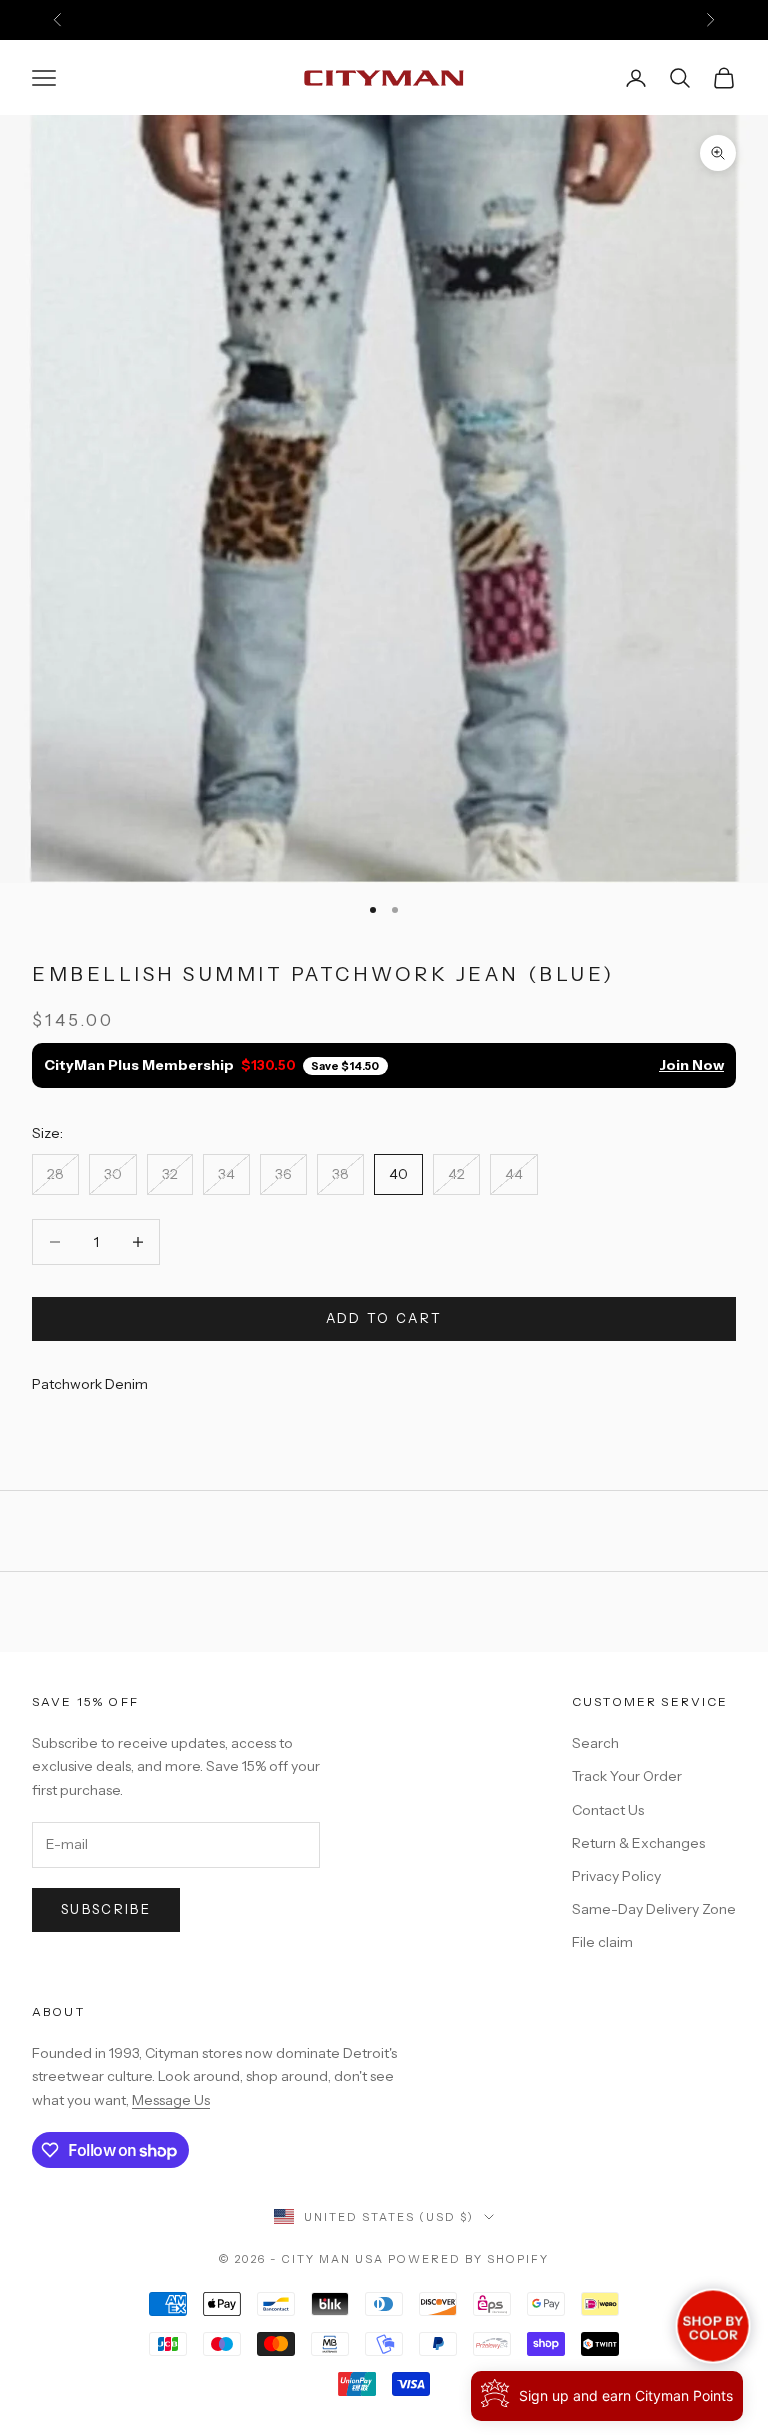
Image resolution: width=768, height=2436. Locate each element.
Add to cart (384, 1318)
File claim (602, 1942)
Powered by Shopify (468, 2259)
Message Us (171, 2100)
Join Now (691, 1065)
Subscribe (106, 1909)
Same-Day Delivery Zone (654, 1909)
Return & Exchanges (638, 1843)
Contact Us (608, 1810)
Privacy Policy (616, 1876)
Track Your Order (627, 1776)
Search (595, 1743)
